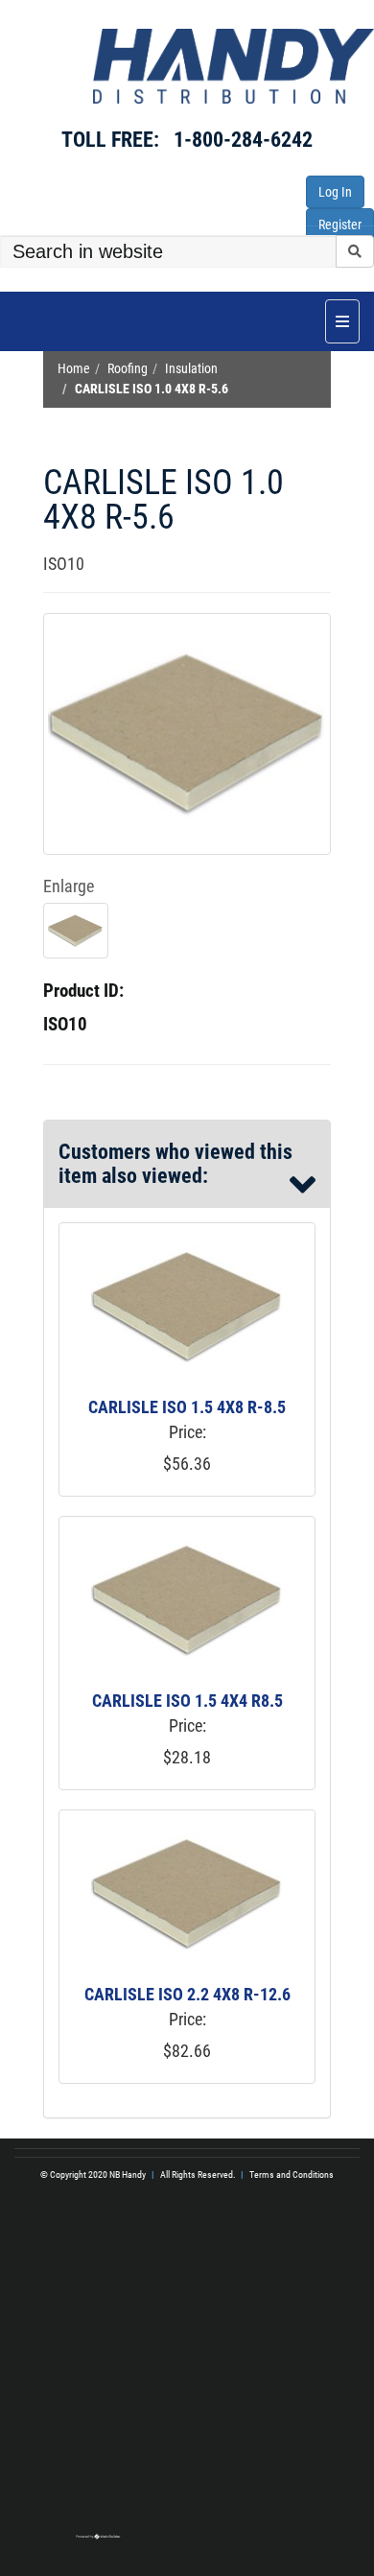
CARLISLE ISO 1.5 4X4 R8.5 (187, 1701)
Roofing (128, 369)
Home (74, 369)
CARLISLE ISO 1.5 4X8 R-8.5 (187, 1407)
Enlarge (69, 886)
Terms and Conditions (292, 2174)
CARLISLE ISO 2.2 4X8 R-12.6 (187, 1994)
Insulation (191, 369)
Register (340, 225)
